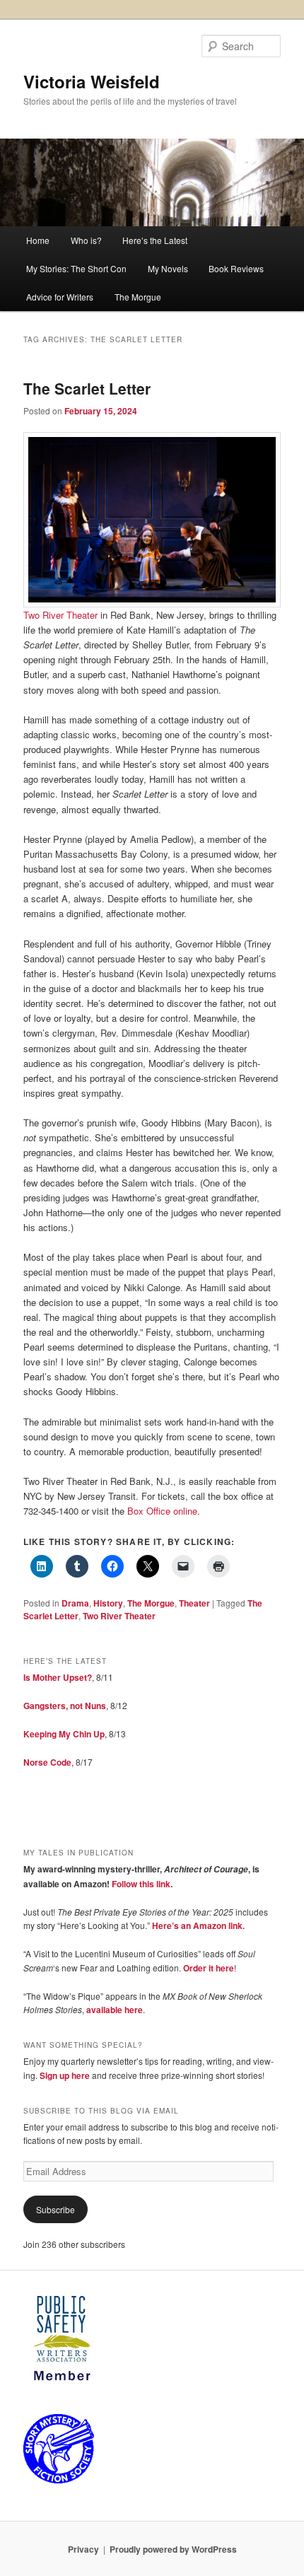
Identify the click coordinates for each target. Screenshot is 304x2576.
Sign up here (65, 2075)
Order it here (209, 1968)
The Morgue (138, 297)
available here (115, 2010)
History (108, 1603)
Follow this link (141, 1884)
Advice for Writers (60, 297)
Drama (75, 1603)
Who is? (86, 240)
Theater (194, 1603)
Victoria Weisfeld (92, 81)
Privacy (83, 2549)
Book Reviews (236, 268)
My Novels (168, 268)
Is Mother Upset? (58, 1677)
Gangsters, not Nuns (65, 1706)
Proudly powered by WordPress (173, 2549)
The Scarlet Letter (87, 388)
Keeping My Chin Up (64, 1734)
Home (38, 240)
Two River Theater (60, 615)
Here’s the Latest (155, 240)
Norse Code (47, 1762)
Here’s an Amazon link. (198, 1925)
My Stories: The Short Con (76, 268)
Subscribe (55, 2209)
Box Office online (162, 1511)
